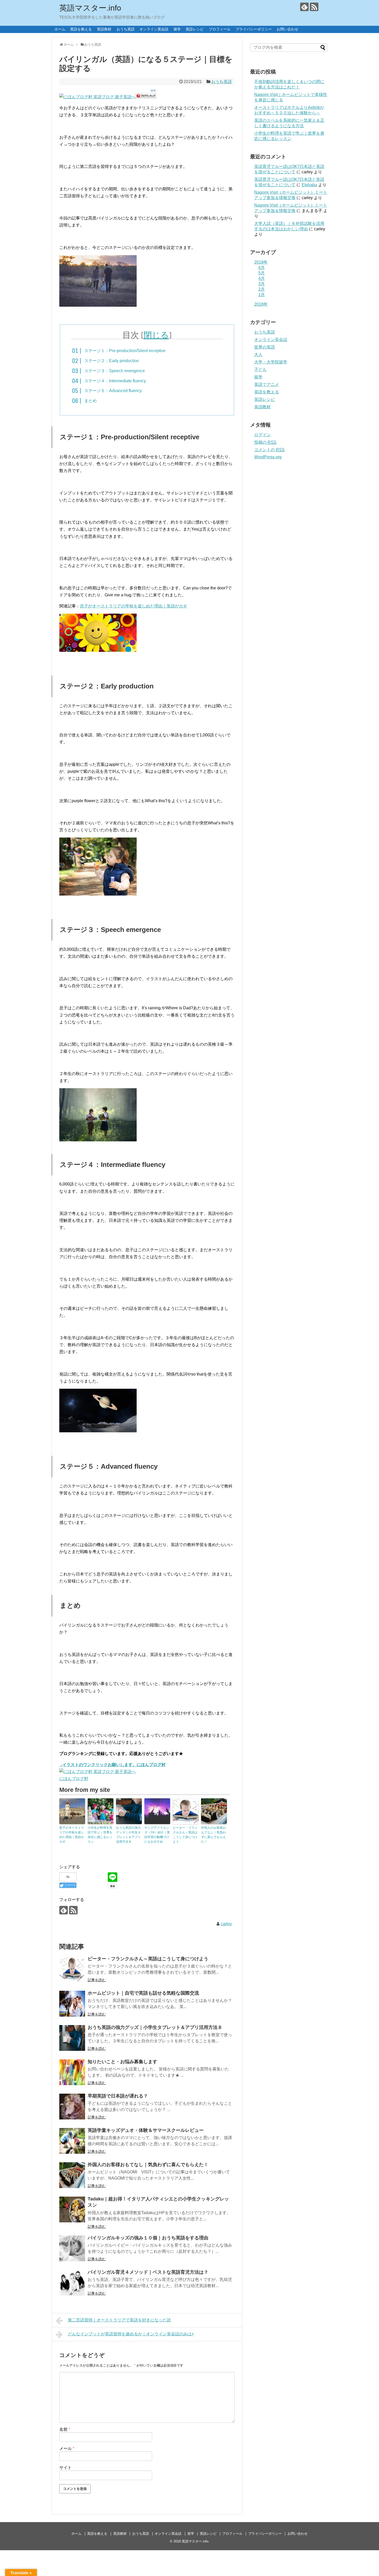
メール (67, 2448)
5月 (262, 273)
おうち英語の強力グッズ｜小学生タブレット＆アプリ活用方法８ (128, 1835)
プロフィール (220, 29)
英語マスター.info (90, 8)
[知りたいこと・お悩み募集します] (72, 2072)
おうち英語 (126, 29)
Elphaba (309, 185)
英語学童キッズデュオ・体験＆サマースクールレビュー (146, 2130)
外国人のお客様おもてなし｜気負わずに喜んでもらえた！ (213, 1835)
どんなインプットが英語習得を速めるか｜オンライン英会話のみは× (131, 2334)
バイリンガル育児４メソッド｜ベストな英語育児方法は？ (148, 2272)
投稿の (265, 442)
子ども (260, 369)
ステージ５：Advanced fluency (113, 391)
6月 (262, 268)
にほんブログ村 (74, 1779)
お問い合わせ (287, 29)
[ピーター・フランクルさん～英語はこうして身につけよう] (72, 1969)
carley (226, 1924)
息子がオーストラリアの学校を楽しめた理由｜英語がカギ (134, 606)
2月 (262, 289)
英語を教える (81, 29)
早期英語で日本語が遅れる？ (118, 2096)
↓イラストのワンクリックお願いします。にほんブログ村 (112, 1765)
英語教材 (104, 29)
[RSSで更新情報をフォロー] (314, 7)
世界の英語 (265, 347)
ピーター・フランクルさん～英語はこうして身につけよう (185, 1835)
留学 (177, 29)
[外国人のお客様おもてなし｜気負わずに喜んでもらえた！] (72, 2175)
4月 (262, 278)
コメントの (269, 450)
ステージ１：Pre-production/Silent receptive (125, 351)
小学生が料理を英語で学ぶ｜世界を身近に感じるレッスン (100, 1835)
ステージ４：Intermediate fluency (115, 381)
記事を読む (97, 1980)
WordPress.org (268, 457)
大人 (258, 355)
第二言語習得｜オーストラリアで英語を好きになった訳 (119, 2320)
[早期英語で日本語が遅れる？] (72, 2107)
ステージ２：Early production (112, 361)
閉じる (156, 335)
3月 (262, 284)
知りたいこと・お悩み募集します (122, 2062)
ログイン (262, 435)
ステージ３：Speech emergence (115, 371)
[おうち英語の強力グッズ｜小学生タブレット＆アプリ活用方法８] (72, 2038)
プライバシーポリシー (254, 29)
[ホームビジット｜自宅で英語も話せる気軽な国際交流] (72, 2004)
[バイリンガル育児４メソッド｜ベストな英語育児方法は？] (72, 2283)
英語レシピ (195, 29)
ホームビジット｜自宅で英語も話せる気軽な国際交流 (143, 1993)
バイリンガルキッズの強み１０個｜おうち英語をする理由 (148, 2238)
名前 (65, 2429)
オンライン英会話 (154, 29)
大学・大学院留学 (271, 362)
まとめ (90, 401)
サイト (65, 2468)
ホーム (60, 29)
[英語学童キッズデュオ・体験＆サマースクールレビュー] (72, 2141)
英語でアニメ (267, 384)
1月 (262, 295)
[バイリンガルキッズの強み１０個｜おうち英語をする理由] (72, 2248)
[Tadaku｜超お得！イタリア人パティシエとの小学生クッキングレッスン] (72, 2209)
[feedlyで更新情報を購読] (304, 7)
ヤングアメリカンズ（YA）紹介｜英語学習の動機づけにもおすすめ (157, 1835)
